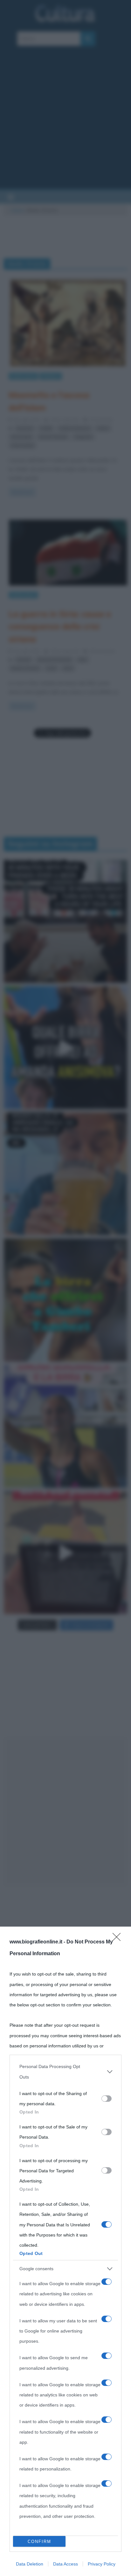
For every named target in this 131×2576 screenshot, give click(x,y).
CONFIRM (39, 2542)
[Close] (119, 1939)
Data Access (65, 2564)
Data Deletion (30, 2564)
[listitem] (65, 2072)
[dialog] (65, 2251)
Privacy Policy (102, 2564)
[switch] (107, 2099)
